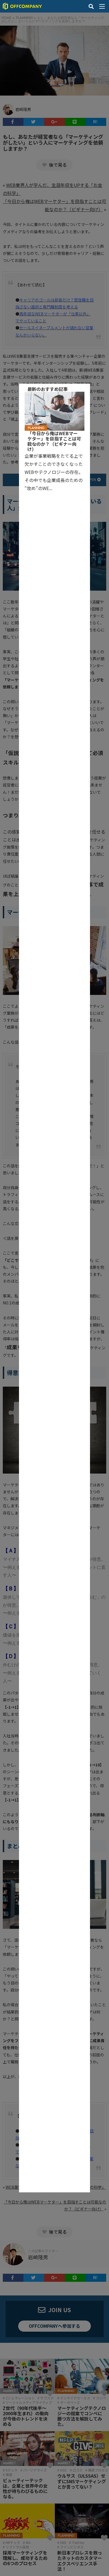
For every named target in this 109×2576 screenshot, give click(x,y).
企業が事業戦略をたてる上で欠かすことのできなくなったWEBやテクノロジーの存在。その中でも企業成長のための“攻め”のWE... (54, 472)
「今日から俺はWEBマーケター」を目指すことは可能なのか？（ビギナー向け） (54, 441)
